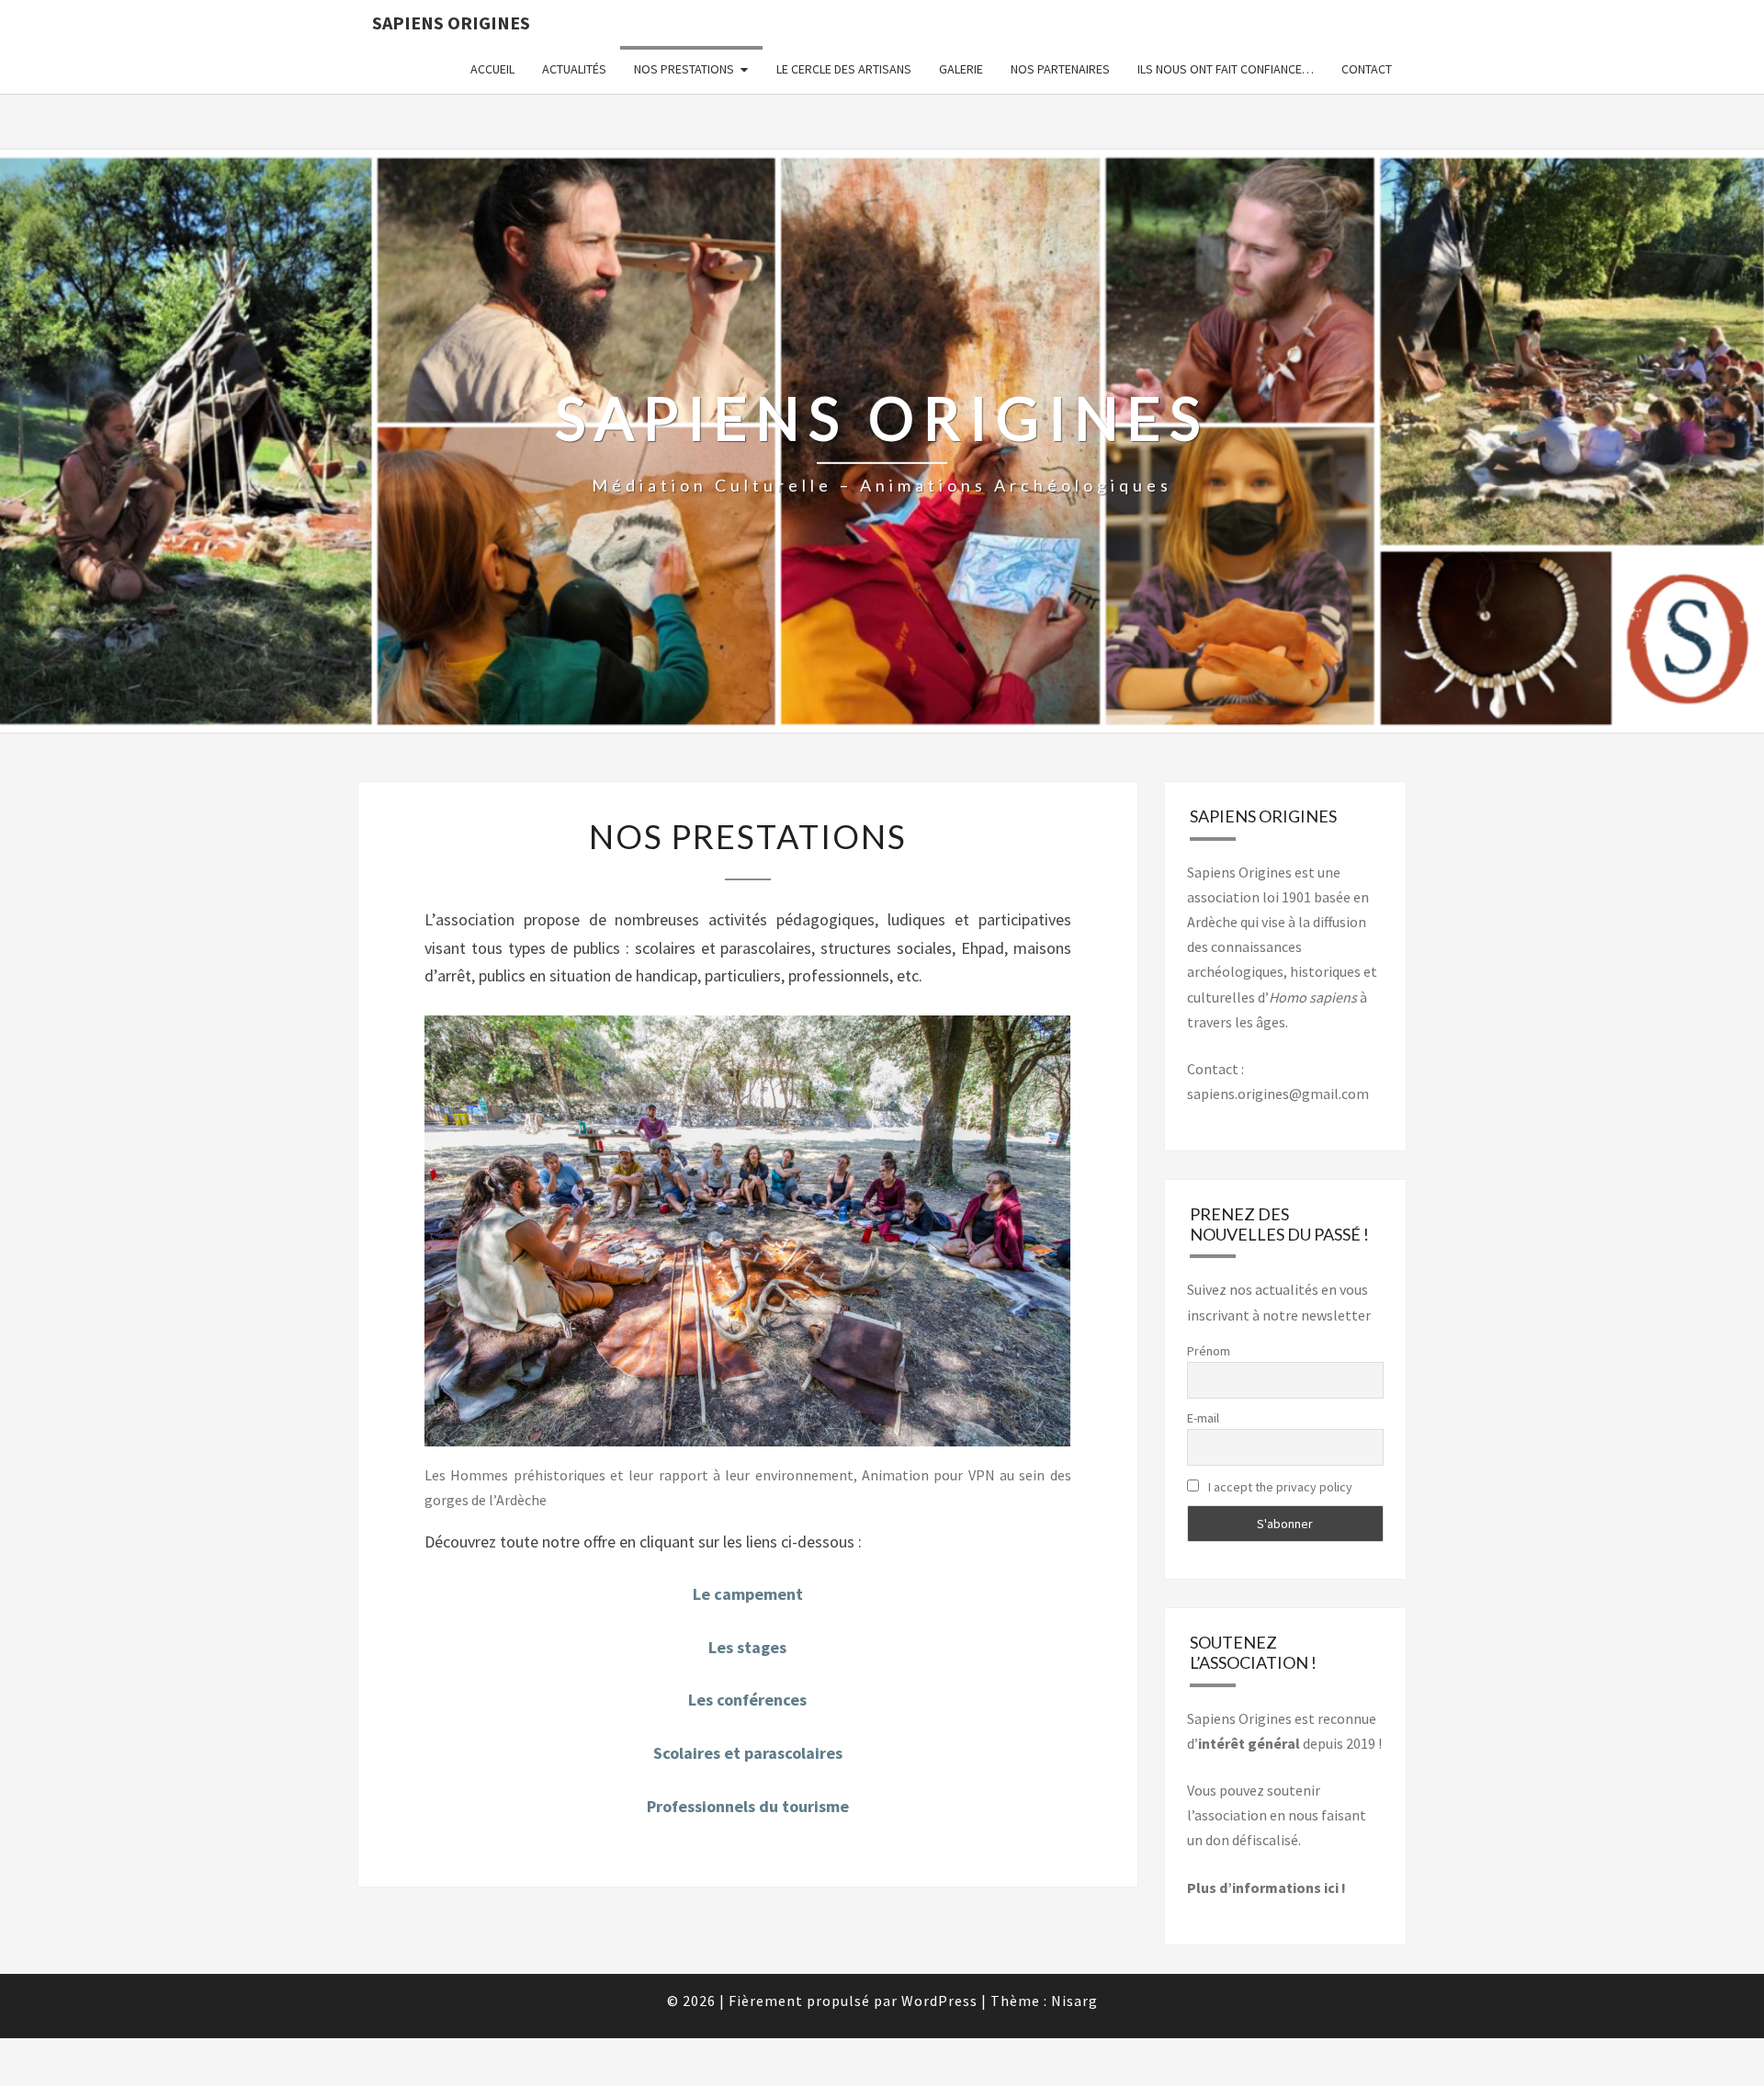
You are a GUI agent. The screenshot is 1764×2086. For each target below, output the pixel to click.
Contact (1367, 69)
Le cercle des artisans (844, 69)
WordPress (939, 2001)
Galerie (961, 69)
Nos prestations (684, 69)
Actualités (574, 69)
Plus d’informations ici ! (1266, 1888)
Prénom (1209, 1351)
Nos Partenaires (1060, 69)
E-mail (1203, 1418)
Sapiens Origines (451, 23)
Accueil (492, 69)
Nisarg (1074, 2001)
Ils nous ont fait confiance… (1226, 69)
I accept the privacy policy (1279, 1487)
